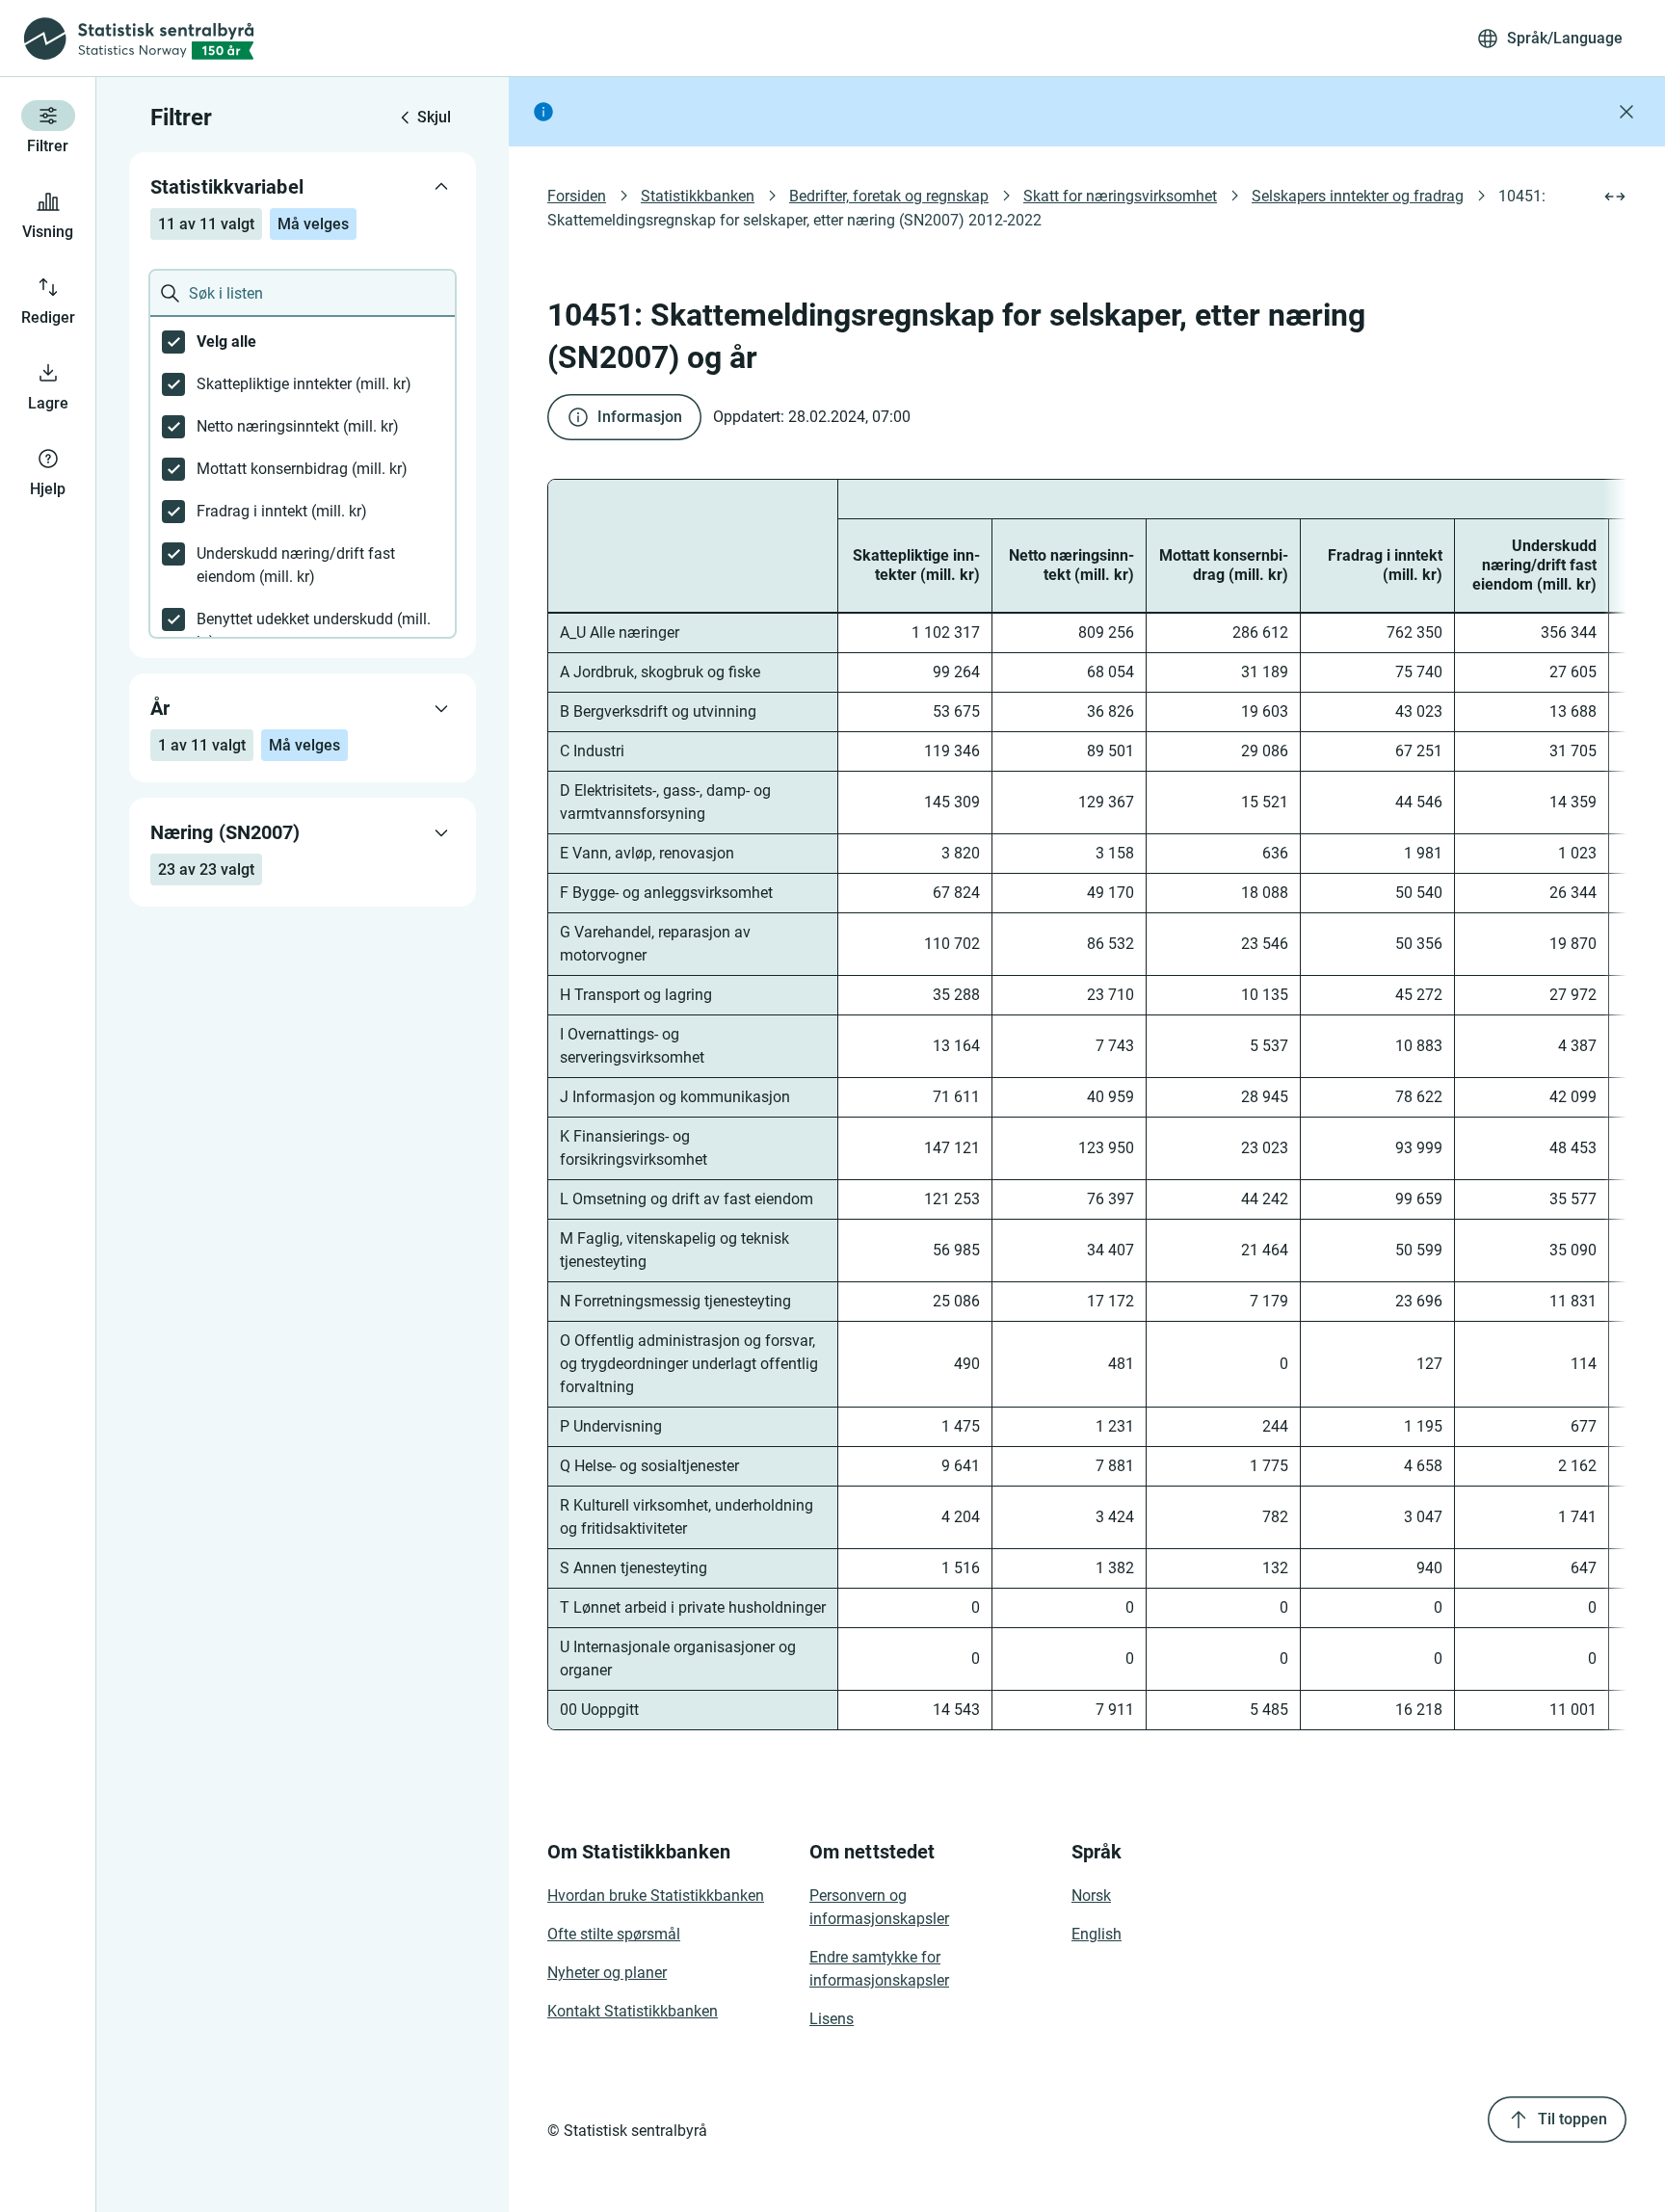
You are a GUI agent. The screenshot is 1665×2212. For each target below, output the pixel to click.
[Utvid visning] (1615, 197)
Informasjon (640, 417)
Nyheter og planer (607, 1973)
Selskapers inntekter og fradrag (1358, 196)
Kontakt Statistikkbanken (633, 2011)
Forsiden (577, 196)
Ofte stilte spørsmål (614, 1934)
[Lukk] (1626, 112)
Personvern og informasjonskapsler (879, 1907)
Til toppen (1572, 2119)
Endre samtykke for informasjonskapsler (879, 1969)
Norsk (1091, 1896)
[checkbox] (303, 342)
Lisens (832, 2019)
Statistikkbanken (698, 196)
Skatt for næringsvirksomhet (1120, 196)
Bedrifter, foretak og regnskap (889, 196)
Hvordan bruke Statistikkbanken (656, 1896)
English (1097, 1934)
